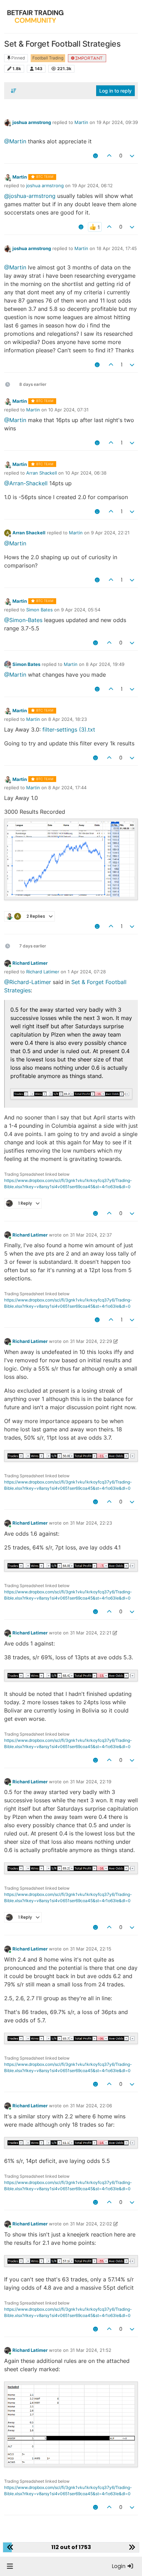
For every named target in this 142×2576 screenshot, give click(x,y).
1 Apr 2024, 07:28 (87, 972)
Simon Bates (39, 610)
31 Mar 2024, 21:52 (91, 2350)
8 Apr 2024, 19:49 (105, 664)
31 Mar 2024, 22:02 (91, 2224)
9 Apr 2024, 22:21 (110, 533)
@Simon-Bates (23, 620)
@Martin (15, 141)
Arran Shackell (42, 473)
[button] (10, 2566)
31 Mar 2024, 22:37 (91, 1235)
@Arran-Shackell (26, 483)
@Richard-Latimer (28, 982)
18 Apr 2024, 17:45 (117, 248)
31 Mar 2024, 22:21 (91, 1633)
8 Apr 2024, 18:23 (68, 719)
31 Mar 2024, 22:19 (91, 1782)
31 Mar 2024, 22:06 (91, 2106)
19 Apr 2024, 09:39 (117, 122)
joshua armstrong (32, 122)
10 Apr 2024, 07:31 (68, 410)
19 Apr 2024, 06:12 (92, 185)
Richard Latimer (30, 963)
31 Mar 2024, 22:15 (91, 1949)
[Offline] (8, 122)
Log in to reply (115, 91)
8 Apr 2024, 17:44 (67, 788)
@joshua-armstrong (30, 196)
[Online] (8, 963)
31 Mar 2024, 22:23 (91, 1523)
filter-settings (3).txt (69, 729)
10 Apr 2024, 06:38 (86, 473)
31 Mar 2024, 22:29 (91, 1341)
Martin (81, 122)
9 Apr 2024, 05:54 (81, 610)
